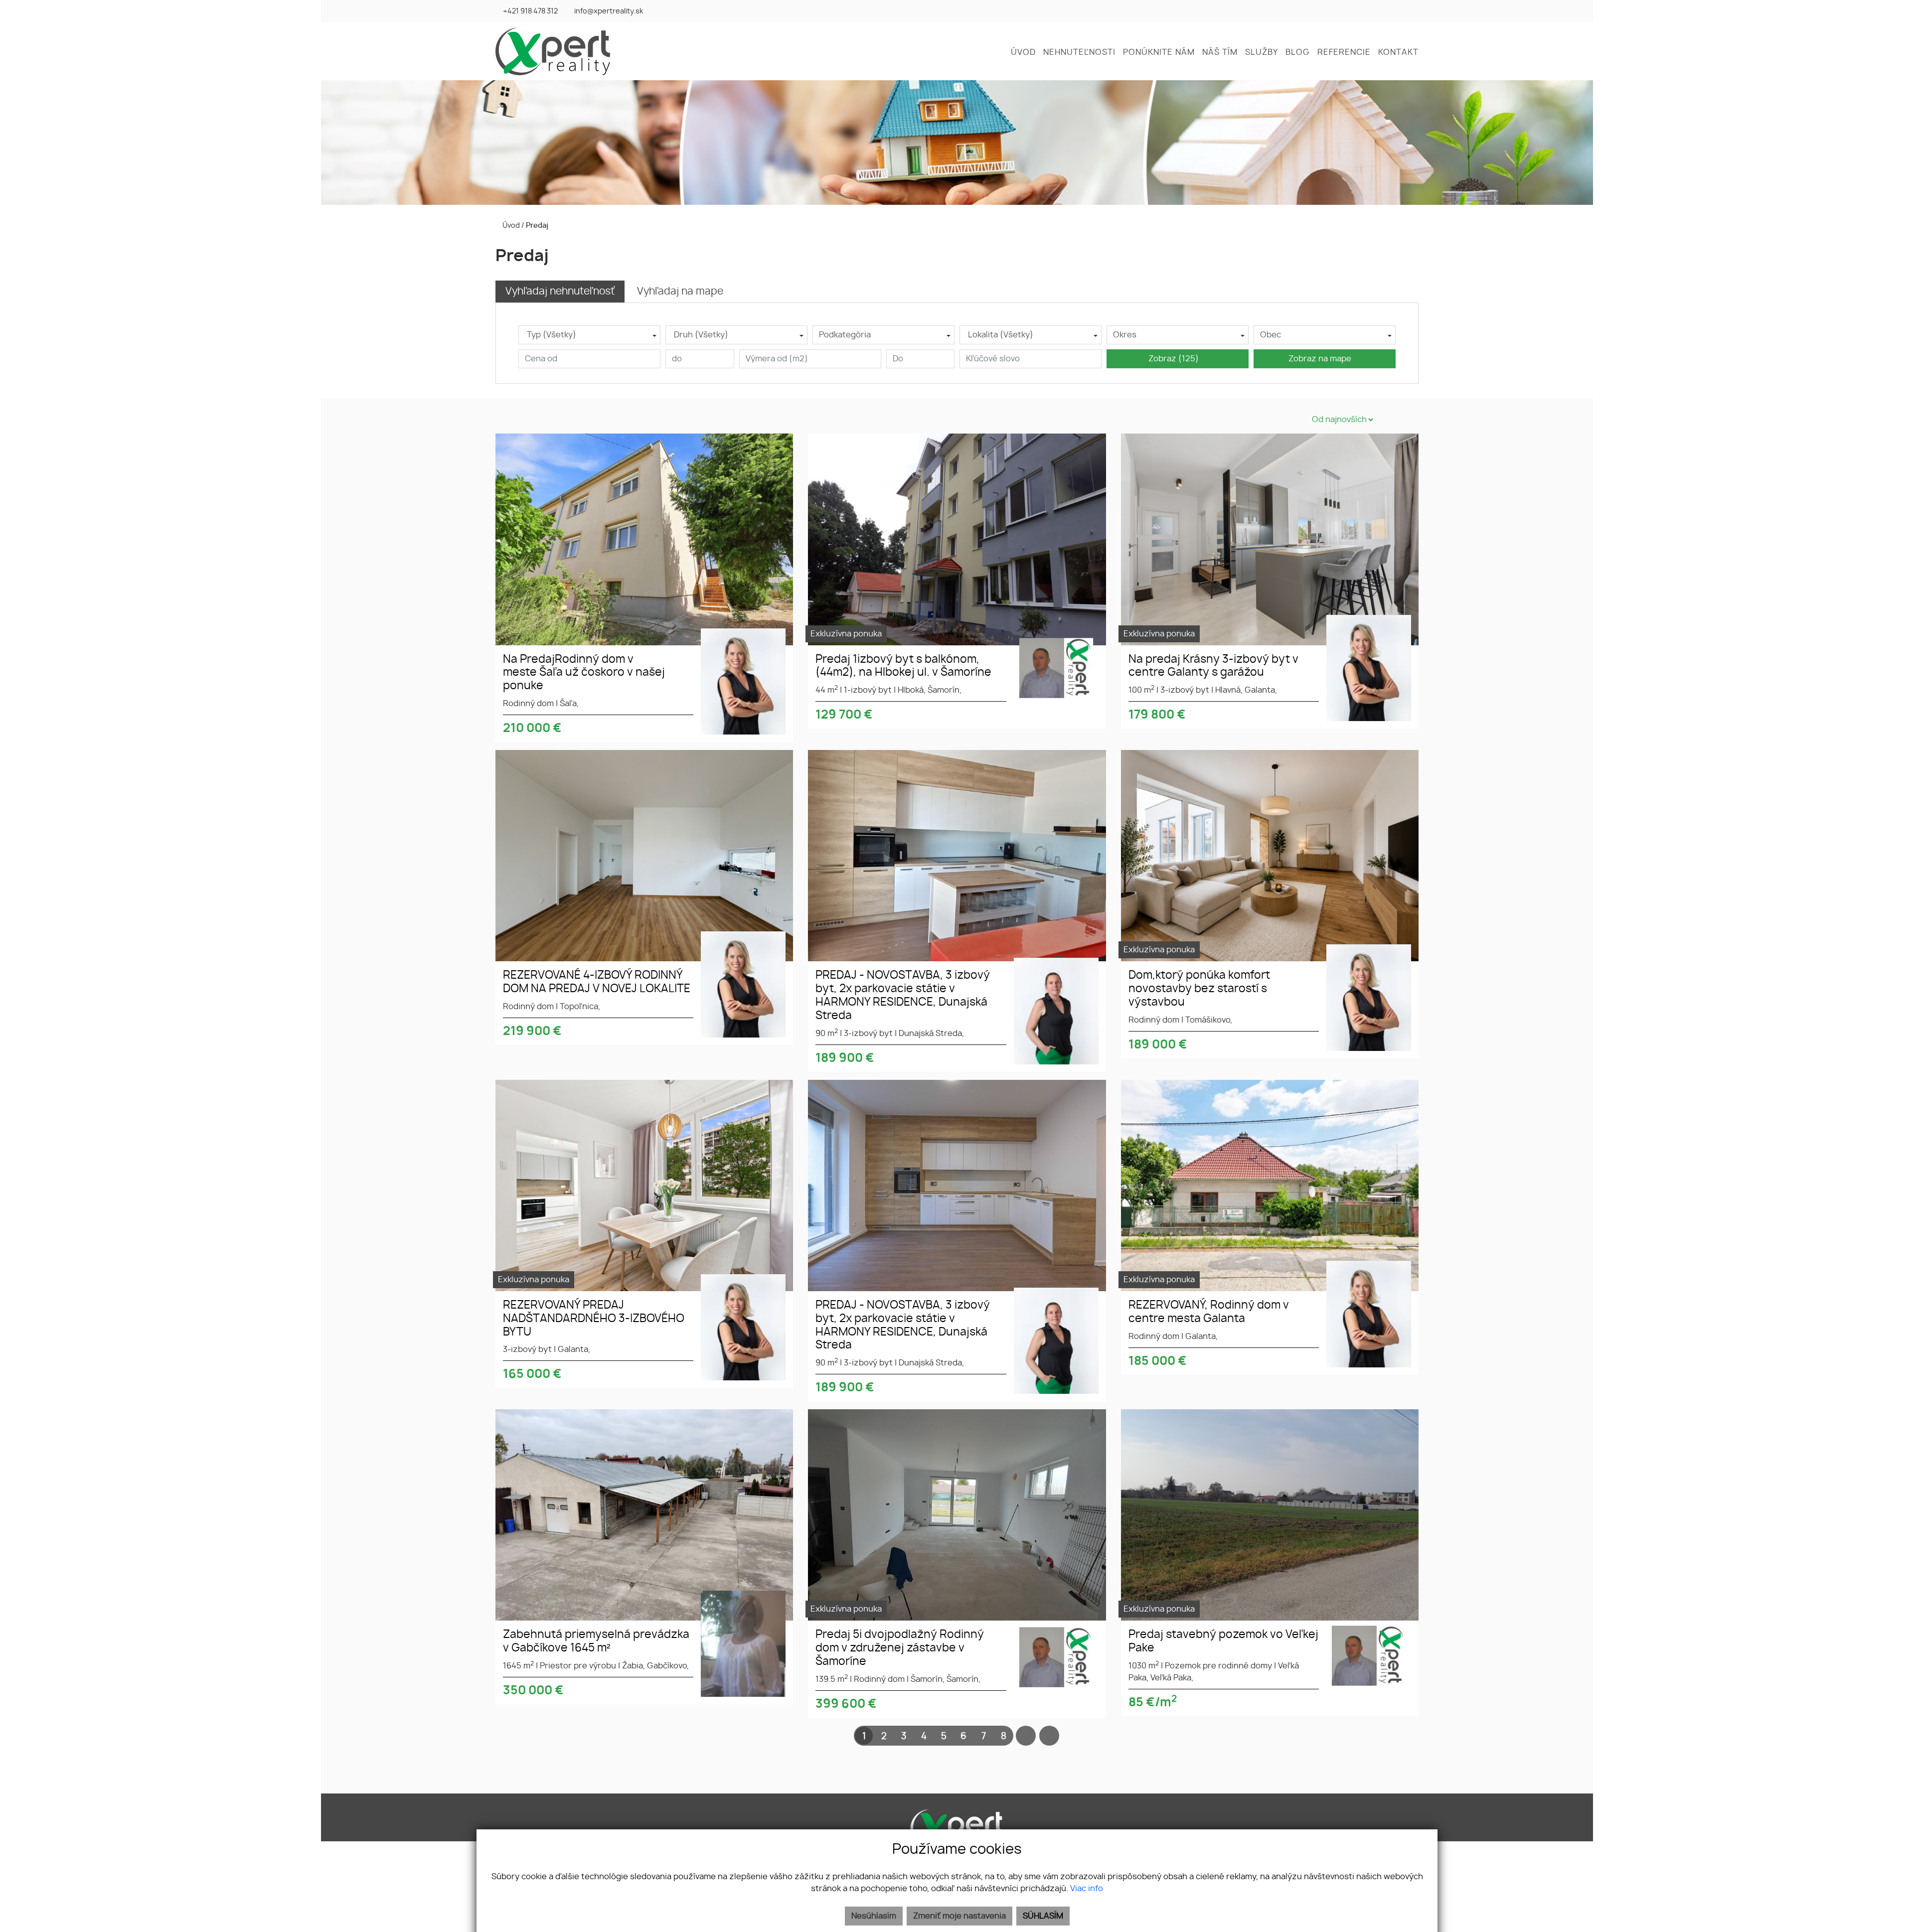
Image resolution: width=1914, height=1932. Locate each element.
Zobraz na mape (1322, 359)
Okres (1125, 335)
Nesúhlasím (874, 1916)
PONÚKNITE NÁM (1159, 52)
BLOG (1298, 52)
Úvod (510, 225)
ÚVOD (1023, 52)
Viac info (1087, 1889)
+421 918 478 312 (530, 11)
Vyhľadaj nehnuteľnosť (560, 292)
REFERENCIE (1344, 52)
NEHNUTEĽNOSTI (1079, 52)
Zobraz (1174, 359)
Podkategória (845, 335)
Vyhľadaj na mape (680, 292)
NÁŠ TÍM (1220, 52)
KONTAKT (1398, 52)
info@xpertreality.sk (609, 11)
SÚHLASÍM (1043, 1916)
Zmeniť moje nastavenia (959, 1916)
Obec (1271, 335)
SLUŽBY (1262, 52)
